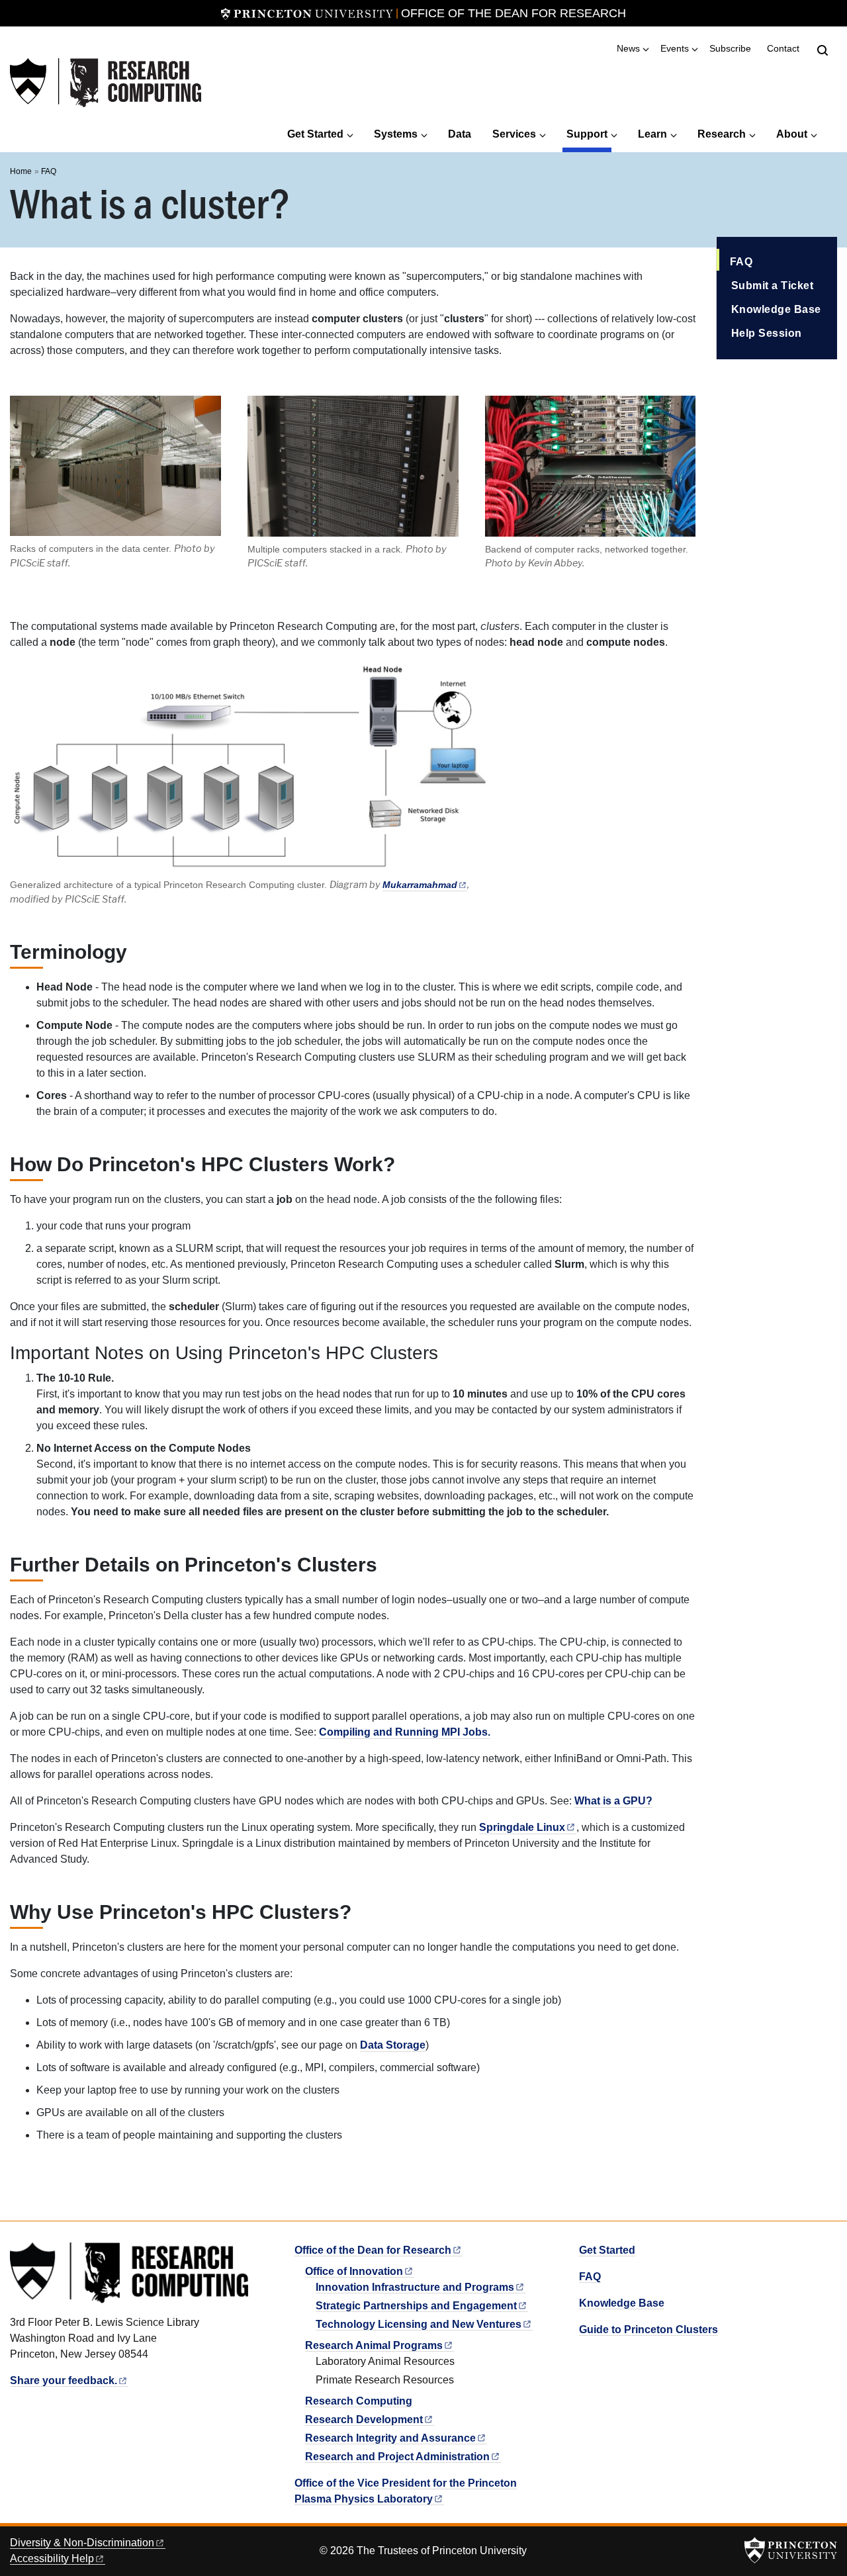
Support (589, 134)
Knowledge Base (776, 309)
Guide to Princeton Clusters (648, 2330)
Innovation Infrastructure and (415, 2287)
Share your (64, 2380)
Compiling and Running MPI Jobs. (405, 1732)
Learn (652, 134)
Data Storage (393, 2045)
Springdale (522, 1827)
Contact (783, 49)
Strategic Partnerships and (416, 2306)
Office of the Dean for (373, 2250)
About (792, 134)
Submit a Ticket (773, 286)
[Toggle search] (823, 50)
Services (514, 134)
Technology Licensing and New (419, 2324)
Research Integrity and (390, 2438)
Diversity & (82, 2543)
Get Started (315, 134)
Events (675, 49)
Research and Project (397, 2457)
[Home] (106, 83)
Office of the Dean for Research (513, 13)
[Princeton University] (307, 13)
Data (460, 134)
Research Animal (374, 2345)
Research (722, 134)
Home (21, 171)
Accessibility (52, 2558)
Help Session (767, 333)
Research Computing (359, 2401)
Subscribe (730, 49)
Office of (354, 2271)
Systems (396, 134)
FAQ (49, 171)
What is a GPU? (613, 1801)
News (628, 49)
